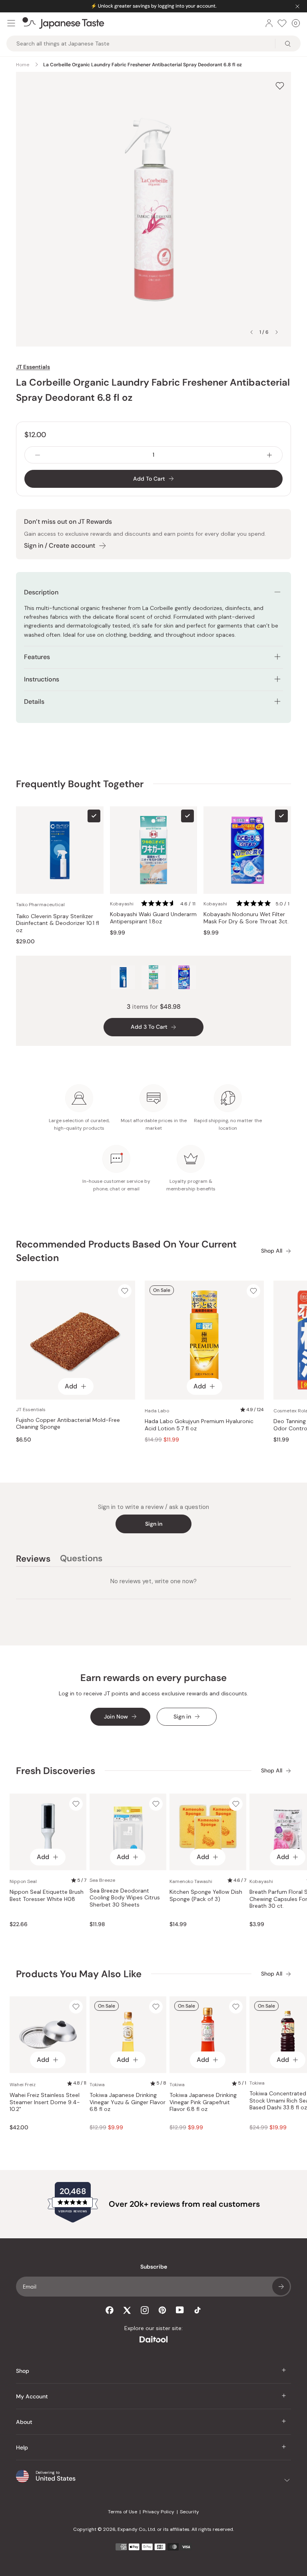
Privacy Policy (158, 2512)
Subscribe (281, 2287)
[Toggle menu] (11, 23)
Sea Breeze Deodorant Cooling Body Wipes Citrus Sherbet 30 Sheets (125, 1898)
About (24, 2422)
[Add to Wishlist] (280, 86)
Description (41, 592)
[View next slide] (277, 332)
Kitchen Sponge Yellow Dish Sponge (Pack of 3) (206, 1896)
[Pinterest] (162, 2310)
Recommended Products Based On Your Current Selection (126, 1251)
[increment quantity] (269, 455)
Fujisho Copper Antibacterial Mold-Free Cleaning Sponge (68, 1424)
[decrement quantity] (38, 455)
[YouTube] (180, 2310)
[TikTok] (197, 2310)
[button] (169, 904)
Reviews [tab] (33, 1560)
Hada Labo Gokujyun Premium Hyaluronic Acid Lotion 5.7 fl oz (199, 1425)
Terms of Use (123, 2512)
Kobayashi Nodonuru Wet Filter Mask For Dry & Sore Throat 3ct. (246, 918)
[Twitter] (127, 2310)
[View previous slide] (251, 332)
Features (37, 657)
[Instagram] (145, 2310)
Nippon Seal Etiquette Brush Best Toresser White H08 (47, 1896)
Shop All (272, 1251)
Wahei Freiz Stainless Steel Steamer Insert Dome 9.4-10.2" (45, 2102)
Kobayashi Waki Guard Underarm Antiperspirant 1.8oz (153, 918)
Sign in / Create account (60, 545)
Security (189, 2512)
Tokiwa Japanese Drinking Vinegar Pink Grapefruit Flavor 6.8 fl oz (203, 2102)
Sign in (154, 1524)
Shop (23, 2371)
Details (34, 702)
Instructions (42, 679)
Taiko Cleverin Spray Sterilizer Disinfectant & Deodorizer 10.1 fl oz (58, 923)
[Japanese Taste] (63, 23)
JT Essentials (33, 367)
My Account (32, 2396)
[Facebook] (110, 2310)
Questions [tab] (81, 1560)
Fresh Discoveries (56, 1771)
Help (22, 2447)
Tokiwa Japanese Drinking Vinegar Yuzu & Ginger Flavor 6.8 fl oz (128, 2102)
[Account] (269, 23)
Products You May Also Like (79, 1974)
